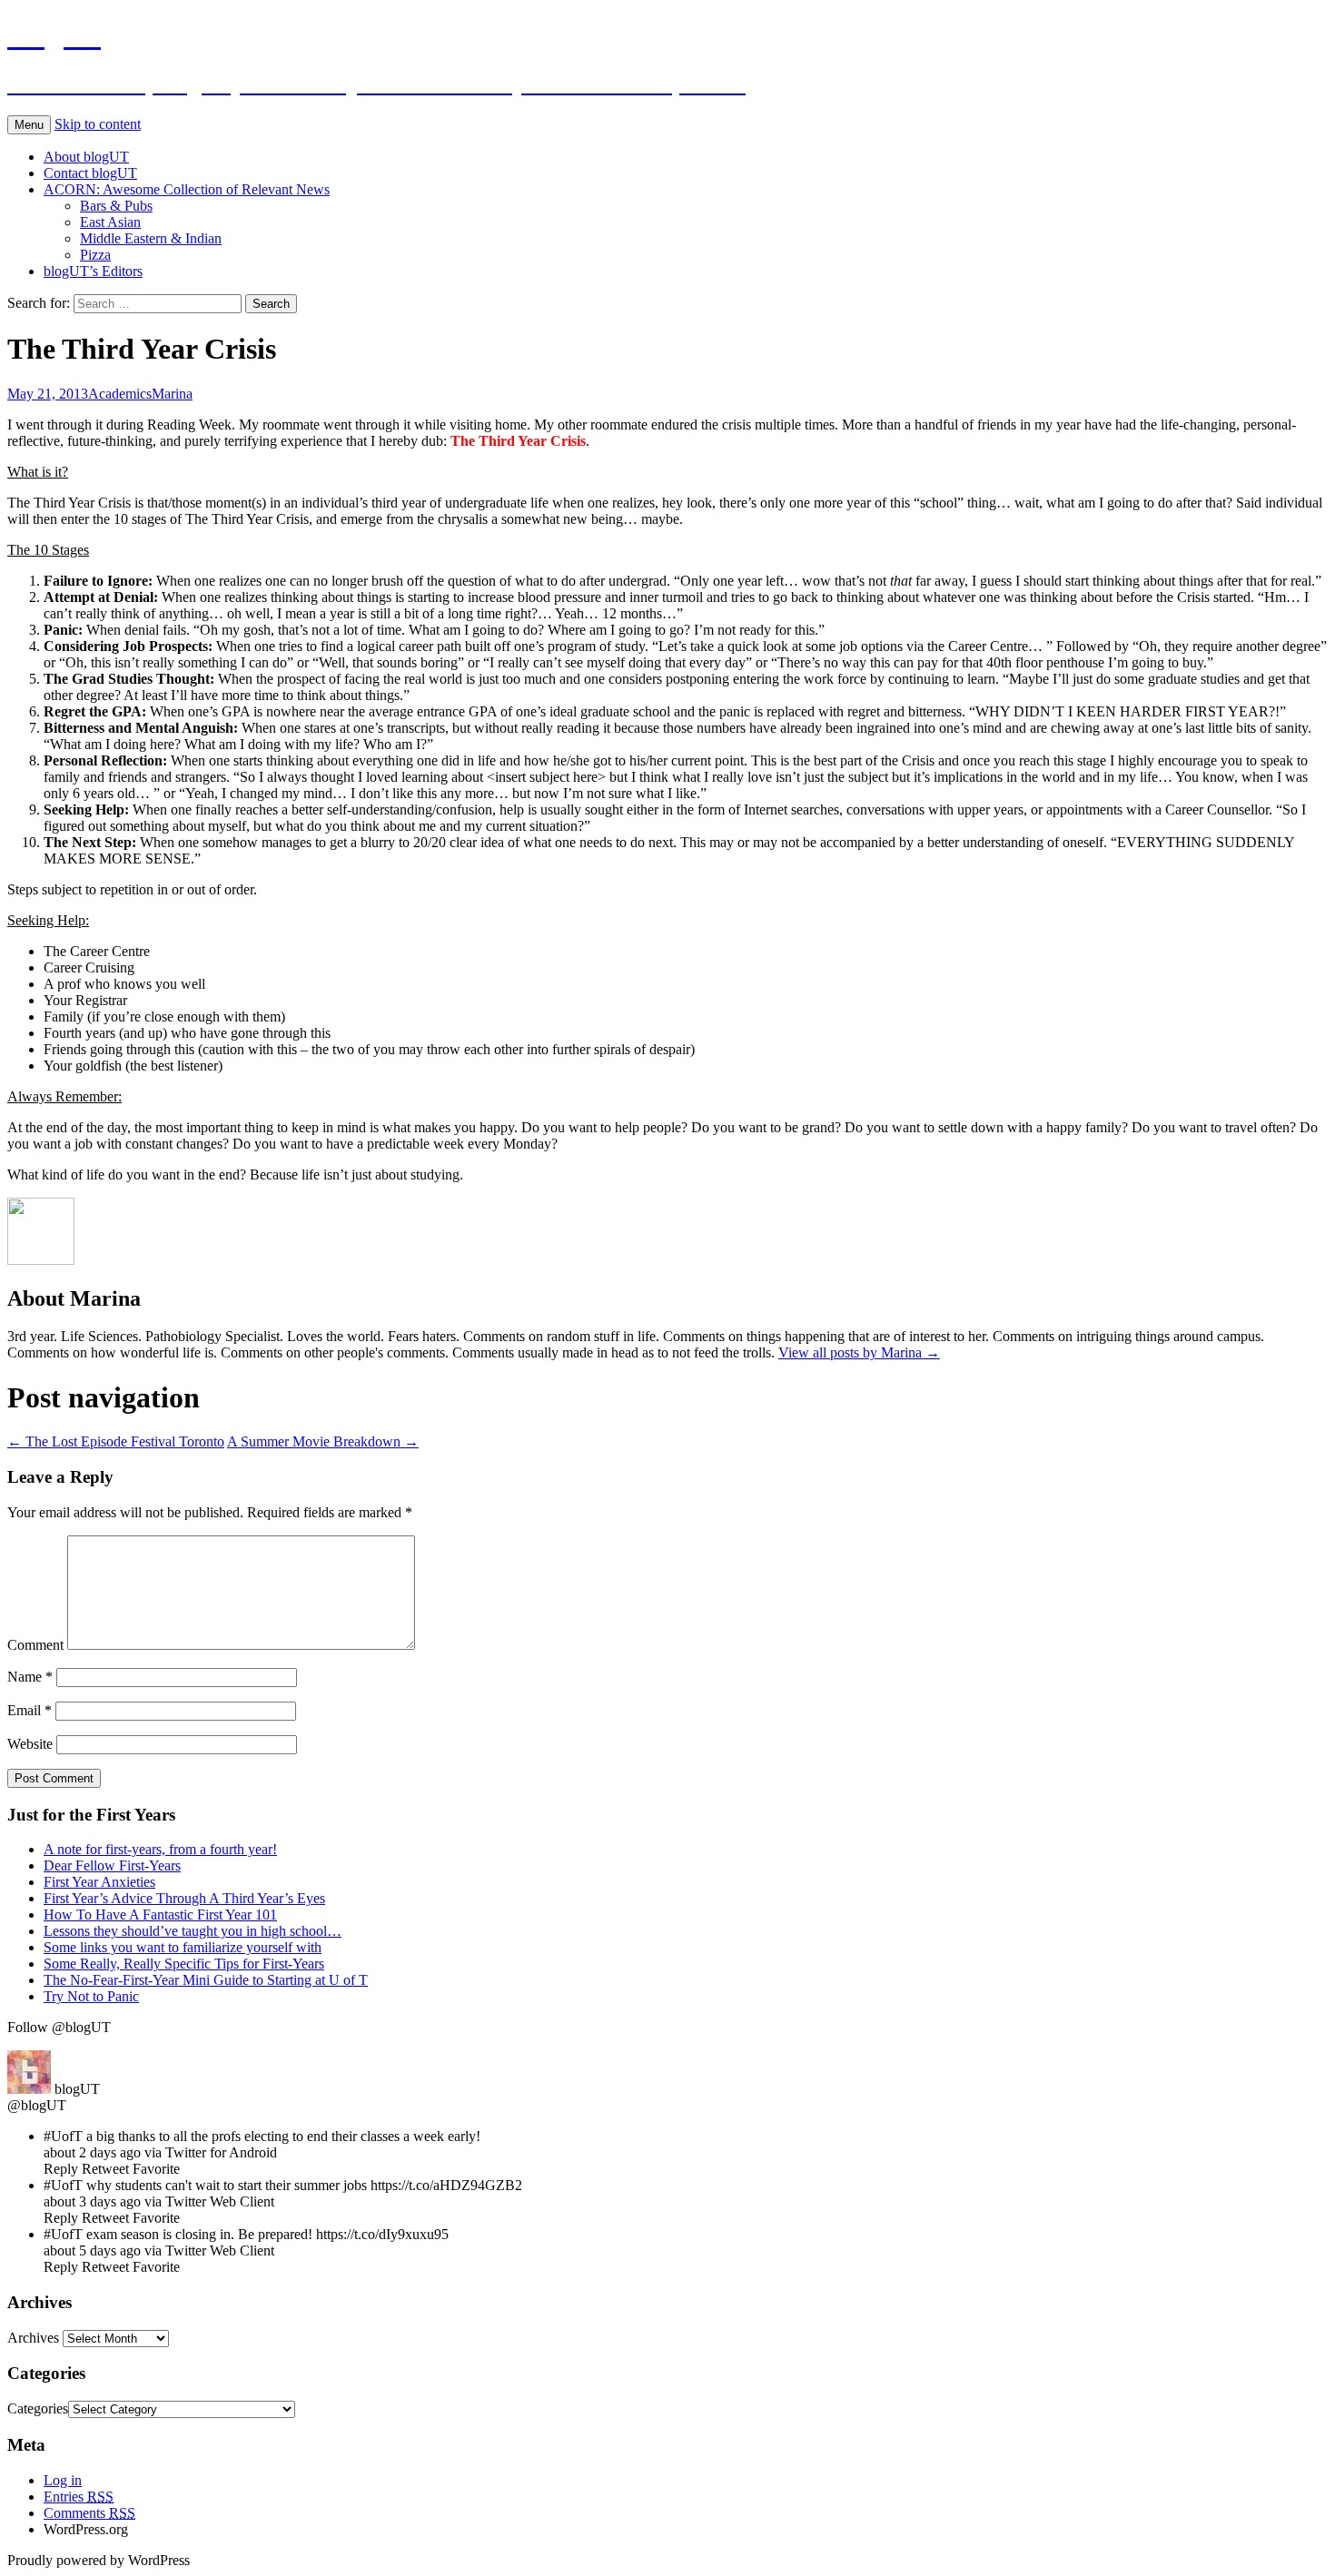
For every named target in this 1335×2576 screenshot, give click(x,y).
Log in (63, 2480)
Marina (172, 394)
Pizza (95, 255)
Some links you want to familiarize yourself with (183, 1947)
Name (30, 1677)
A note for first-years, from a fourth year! (160, 1849)
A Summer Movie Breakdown (323, 1441)
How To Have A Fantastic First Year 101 (160, 1915)
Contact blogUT (90, 173)
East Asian (110, 222)
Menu (29, 125)
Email (30, 1710)
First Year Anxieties (99, 1882)
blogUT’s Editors (93, 271)
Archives (33, 2338)
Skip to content (98, 124)
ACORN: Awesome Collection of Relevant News (187, 189)
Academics (120, 394)
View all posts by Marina (859, 1352)
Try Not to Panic (91, 1996)
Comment (35, 1645)
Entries (79, 2497)
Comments (89, 2513)
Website (30, 1744)
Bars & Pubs (116, 206)
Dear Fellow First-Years (112, 1865)
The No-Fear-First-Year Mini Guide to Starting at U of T (206, 1980)
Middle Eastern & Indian (151, 238)
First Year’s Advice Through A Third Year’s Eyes (184, 1898)
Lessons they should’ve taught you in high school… (193, 1931)
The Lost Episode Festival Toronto (116, 1441)
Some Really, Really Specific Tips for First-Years (184, 1964)
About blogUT (86, 157)
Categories (38, 2408)
